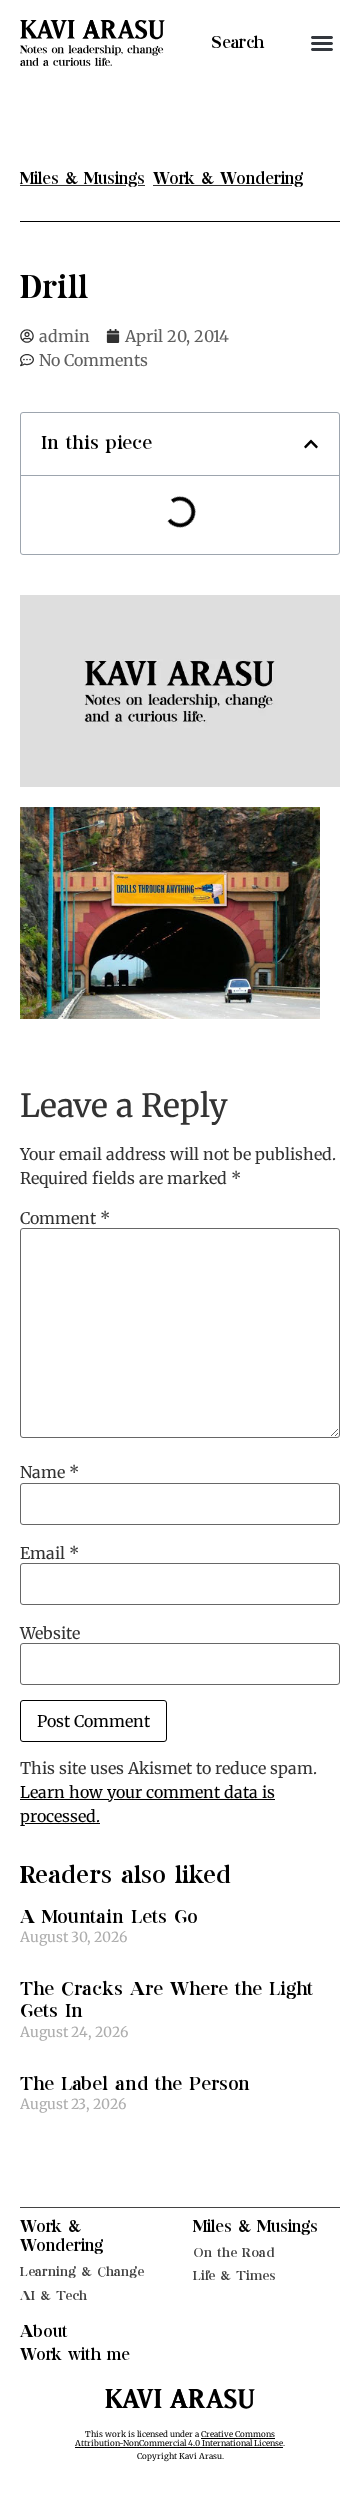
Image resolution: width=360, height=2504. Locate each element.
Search (237, 43)
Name (49, 1472)
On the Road (234, 2252)
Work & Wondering (61, 2236)
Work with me (75, 2355)
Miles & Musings (255, 2227)
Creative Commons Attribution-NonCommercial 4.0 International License (179, 2439)
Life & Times (234, 2275)
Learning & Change (82, 2271)
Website (50, 1633)
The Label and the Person (135, 2084)
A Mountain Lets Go (109, 1917)
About (44, 2332)
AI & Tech (53, 2295)
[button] (322, 43)
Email (49, 1553)
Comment (65, 1218)
